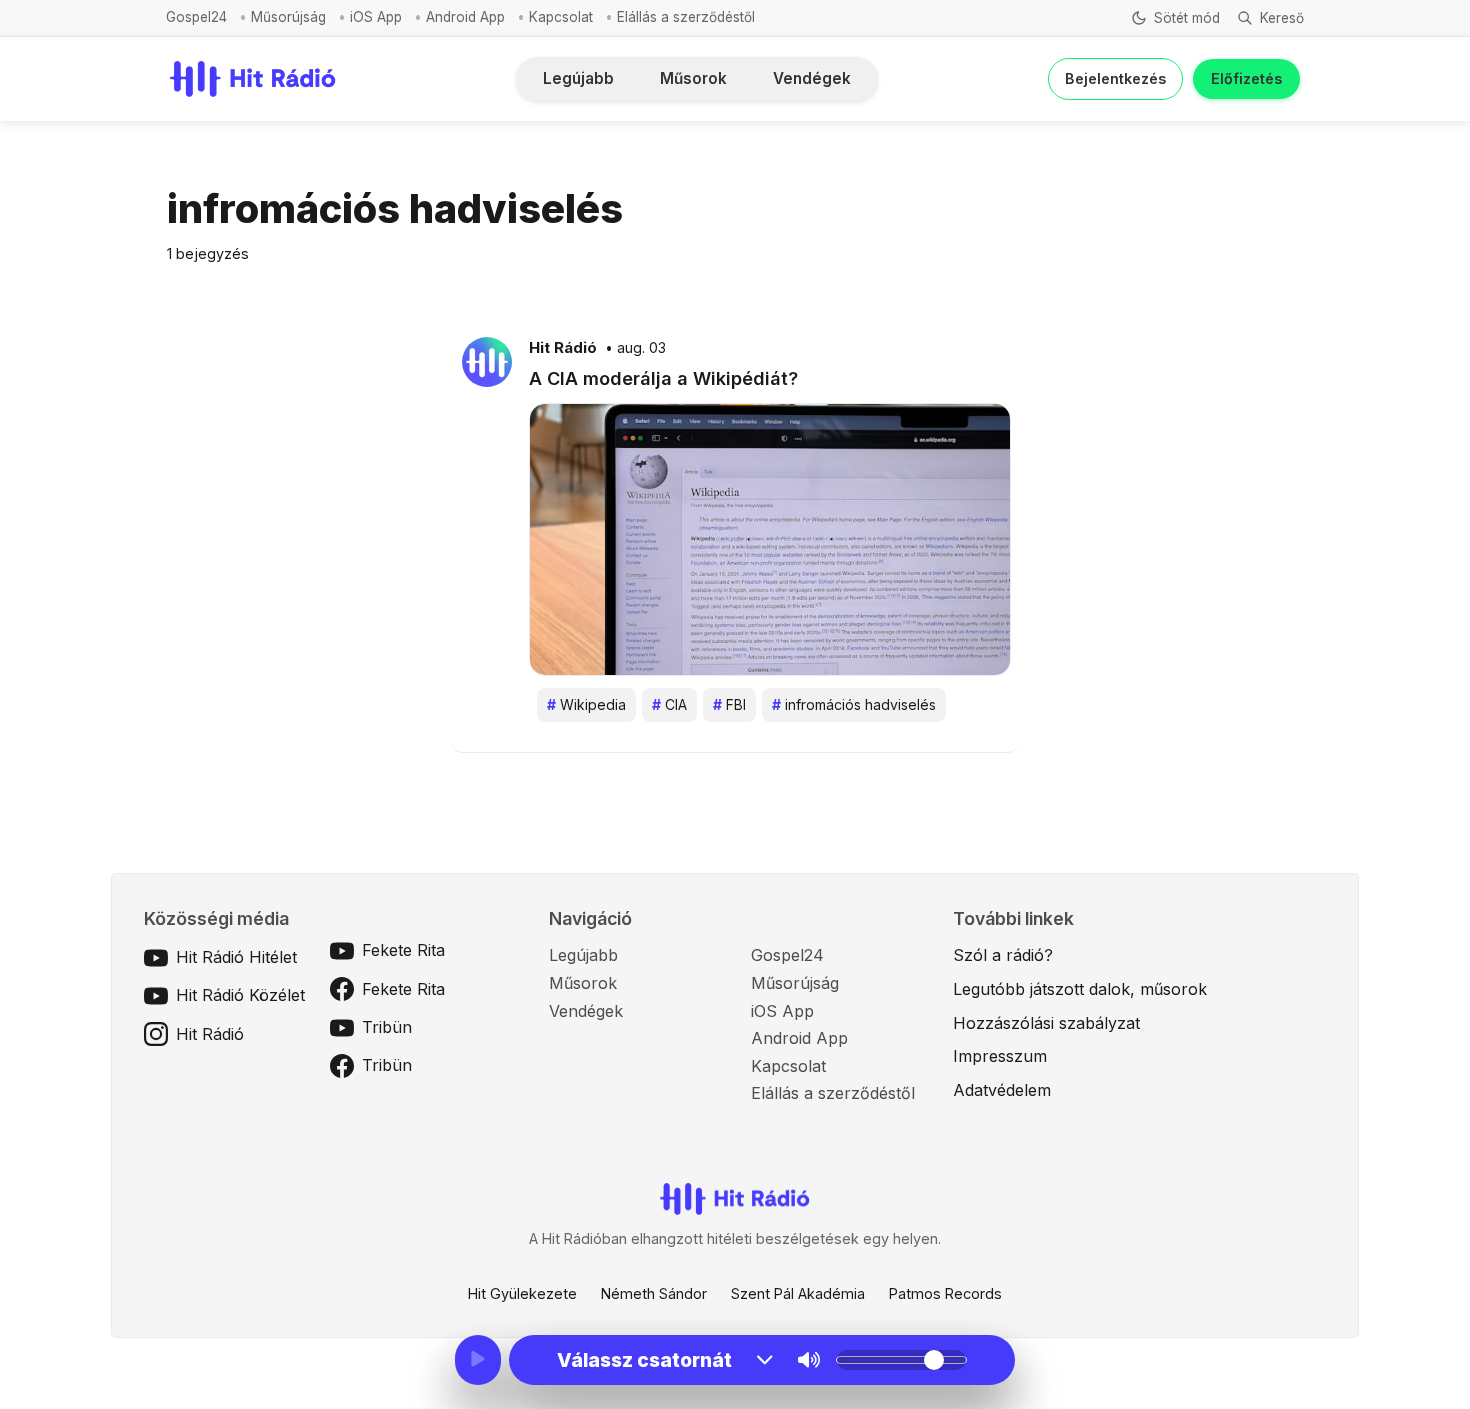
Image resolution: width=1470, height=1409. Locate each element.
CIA (669, 704)
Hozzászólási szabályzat (1046, 1023)
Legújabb (578, 78)
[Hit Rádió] (487, 361)
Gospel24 (196, 17)
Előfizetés (1246, 78)
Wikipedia (586, 704)
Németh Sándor (654, 1293)
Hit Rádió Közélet (240, 995)
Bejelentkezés (1115, 78)
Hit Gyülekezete (522, 1293)
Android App (465, 17)
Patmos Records (945, 1293)
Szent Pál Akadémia (798, 1293)
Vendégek (812, 78)
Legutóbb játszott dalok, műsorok (1080, 989)
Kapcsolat (561, 17)
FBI (729, 704)
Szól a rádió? (1003, 955)
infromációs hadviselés (854, 704)
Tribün (387, 1027)
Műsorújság (288, 17)
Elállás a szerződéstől (686, 17)
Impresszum (1000, 1056)
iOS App (376, 17)
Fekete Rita (403, 950)
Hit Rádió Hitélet (236, 957)
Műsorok (693, 78)
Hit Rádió (563, 348)
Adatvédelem (1002, 1090)
